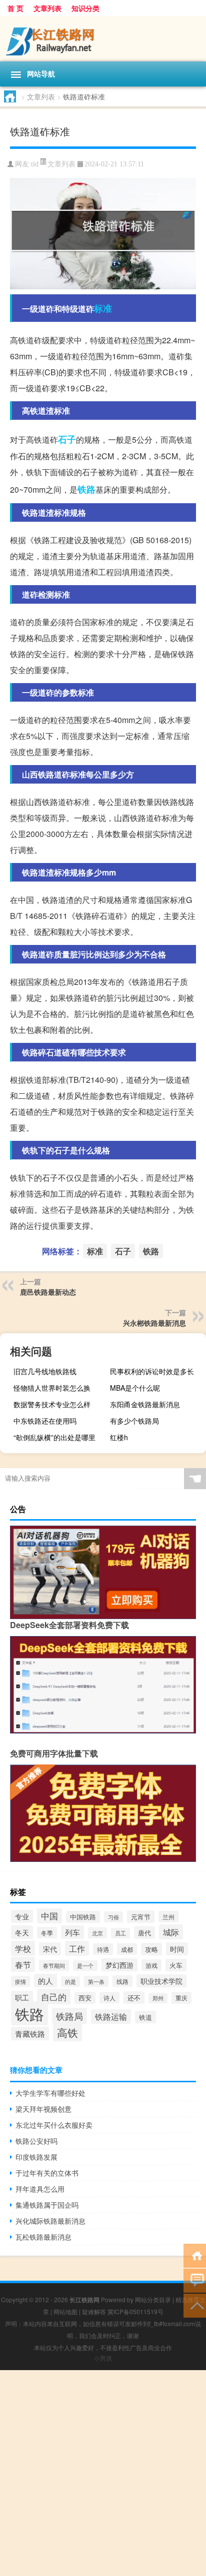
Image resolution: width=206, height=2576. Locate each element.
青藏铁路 (30, 2034)
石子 (67, 439)
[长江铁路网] (103, 39)
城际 (171, 1932)
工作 (77, 1948)
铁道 (145, 2017)
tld (35, 164)
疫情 (20, 1981)
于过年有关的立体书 (47, 2173)
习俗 (113, 1917)
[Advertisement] (103, 2473)
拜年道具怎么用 (40, 2189)
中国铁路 (83, 1917)
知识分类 (85, 8)
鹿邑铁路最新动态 (48, 1292)
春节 (23, 1964)
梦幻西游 (119, 1965)
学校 (23, 1948)
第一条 (96, 1981)
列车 (72, 1932)
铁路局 (69, 2016)
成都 (127, 1949)
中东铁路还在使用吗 (45, 1421)
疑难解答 (94, 2311)
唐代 (144, 1933)
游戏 (151, 1965)
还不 (134, 1998)
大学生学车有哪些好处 (50, 2093)
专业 (22, 1916)
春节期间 (54, 1965)
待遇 (103, 1949)
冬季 (47, 1933)
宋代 (50, 1949)
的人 (45, 1981)
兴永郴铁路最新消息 (154, 1323)
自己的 (54, 1997)
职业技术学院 (161, 1981)
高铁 (67, 2032)
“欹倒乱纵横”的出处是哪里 (54, 1437)
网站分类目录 (153, 2299)
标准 (103, 308)
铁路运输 (111, 2017)
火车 (176, 1965)
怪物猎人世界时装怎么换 (52, 1388)
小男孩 (103, 2358)
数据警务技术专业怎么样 (52, 1404)
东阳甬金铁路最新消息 (145, 1404)
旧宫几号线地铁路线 (45, 1371)
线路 (122, 1981)
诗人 (109, 1998)
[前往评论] (195, 2280)
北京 (97, 1933)
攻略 (151, 1949)
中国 (49, 1916)
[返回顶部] (195, 2305)
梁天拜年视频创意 (43, 2109)
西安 (85, 1998)
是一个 (85, 1966)
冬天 (22, 1932)
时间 (177, 1949)
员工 (120, 1933)
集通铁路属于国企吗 (47, 2205)
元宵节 (141, 1917)
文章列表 (47, 8)
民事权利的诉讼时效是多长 (152, 1371)
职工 (22, 1997)
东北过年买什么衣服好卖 (54, 2125)
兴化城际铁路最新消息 (50, 2221)
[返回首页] (195, 2255)
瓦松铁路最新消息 (43, 2237)
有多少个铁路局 (134, 1421)
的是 (70, 1982)
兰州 (168, 1917)
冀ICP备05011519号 (135, 2311)
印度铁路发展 (36, 2157)
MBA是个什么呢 (135, 1388)
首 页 (15, 8)
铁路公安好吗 (36, 2141)
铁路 (86, 489)
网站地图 (65, 2311)
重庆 (181, 1998)
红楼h (119, 1437)
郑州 (158, 1998)
